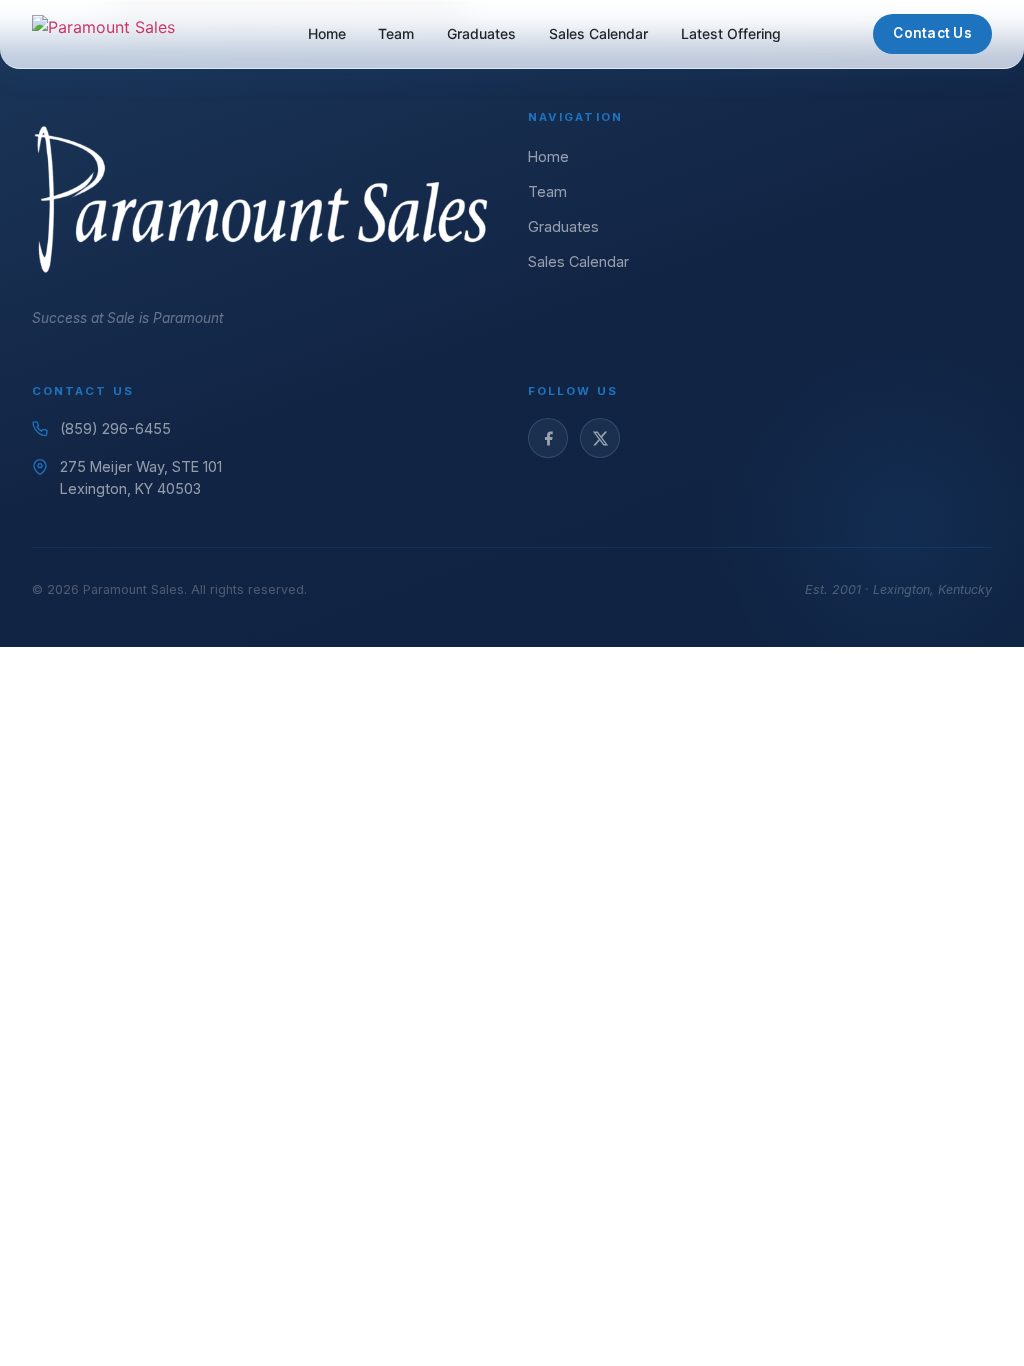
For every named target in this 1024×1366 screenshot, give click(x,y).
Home (327, 33)
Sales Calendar (598, 33)
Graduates (481, 33)
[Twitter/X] (600, 438)
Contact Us (932, 33)
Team (396, 33)
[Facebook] (548, 438)
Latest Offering (731, 33)
